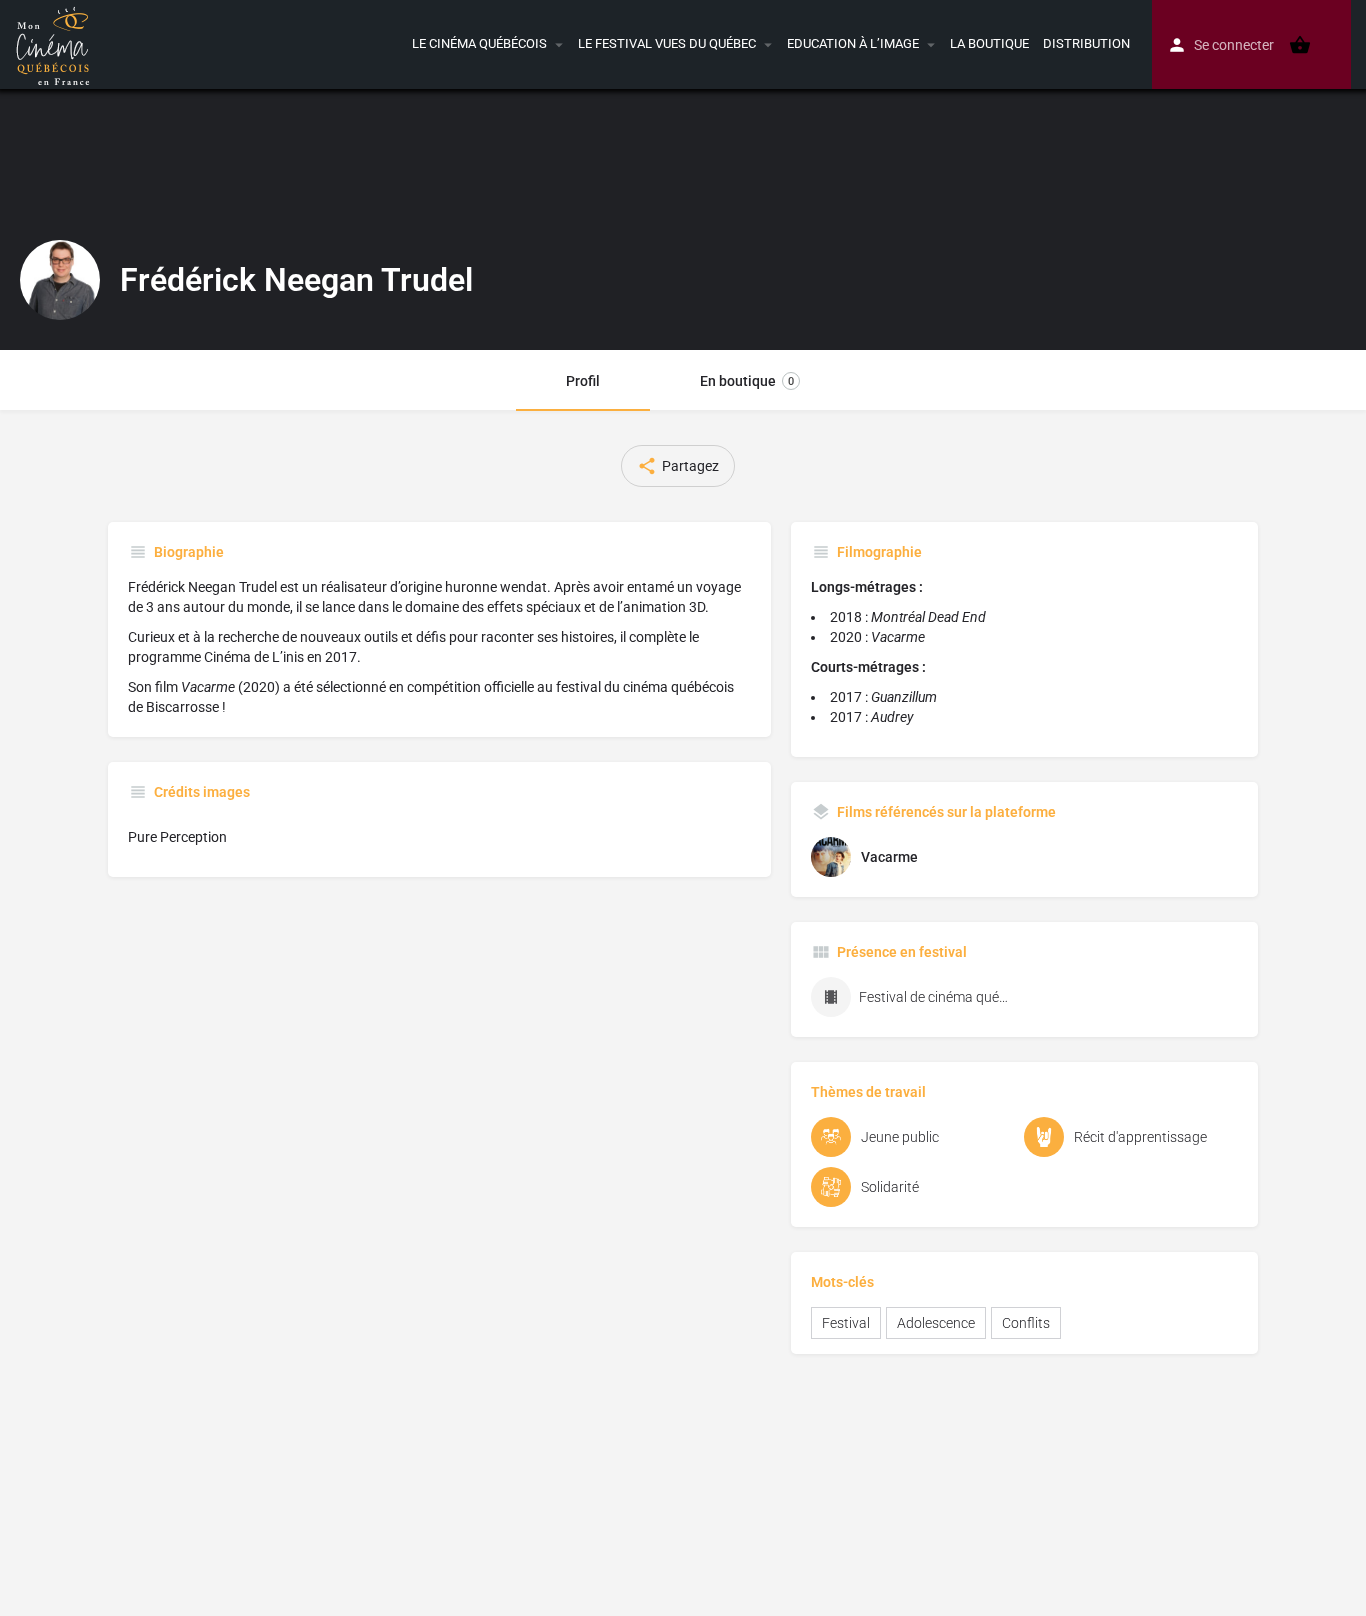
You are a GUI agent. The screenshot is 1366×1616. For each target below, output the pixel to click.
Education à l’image (853, 43)
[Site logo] (55, 43)
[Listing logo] (60, 280)
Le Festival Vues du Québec (667, 43)
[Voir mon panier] (1300, 45)
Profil (583, 381)
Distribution (1086, 43)
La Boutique (989, 43)
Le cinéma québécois (479, 43)
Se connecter (1234, 45)
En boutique (747, 381)
